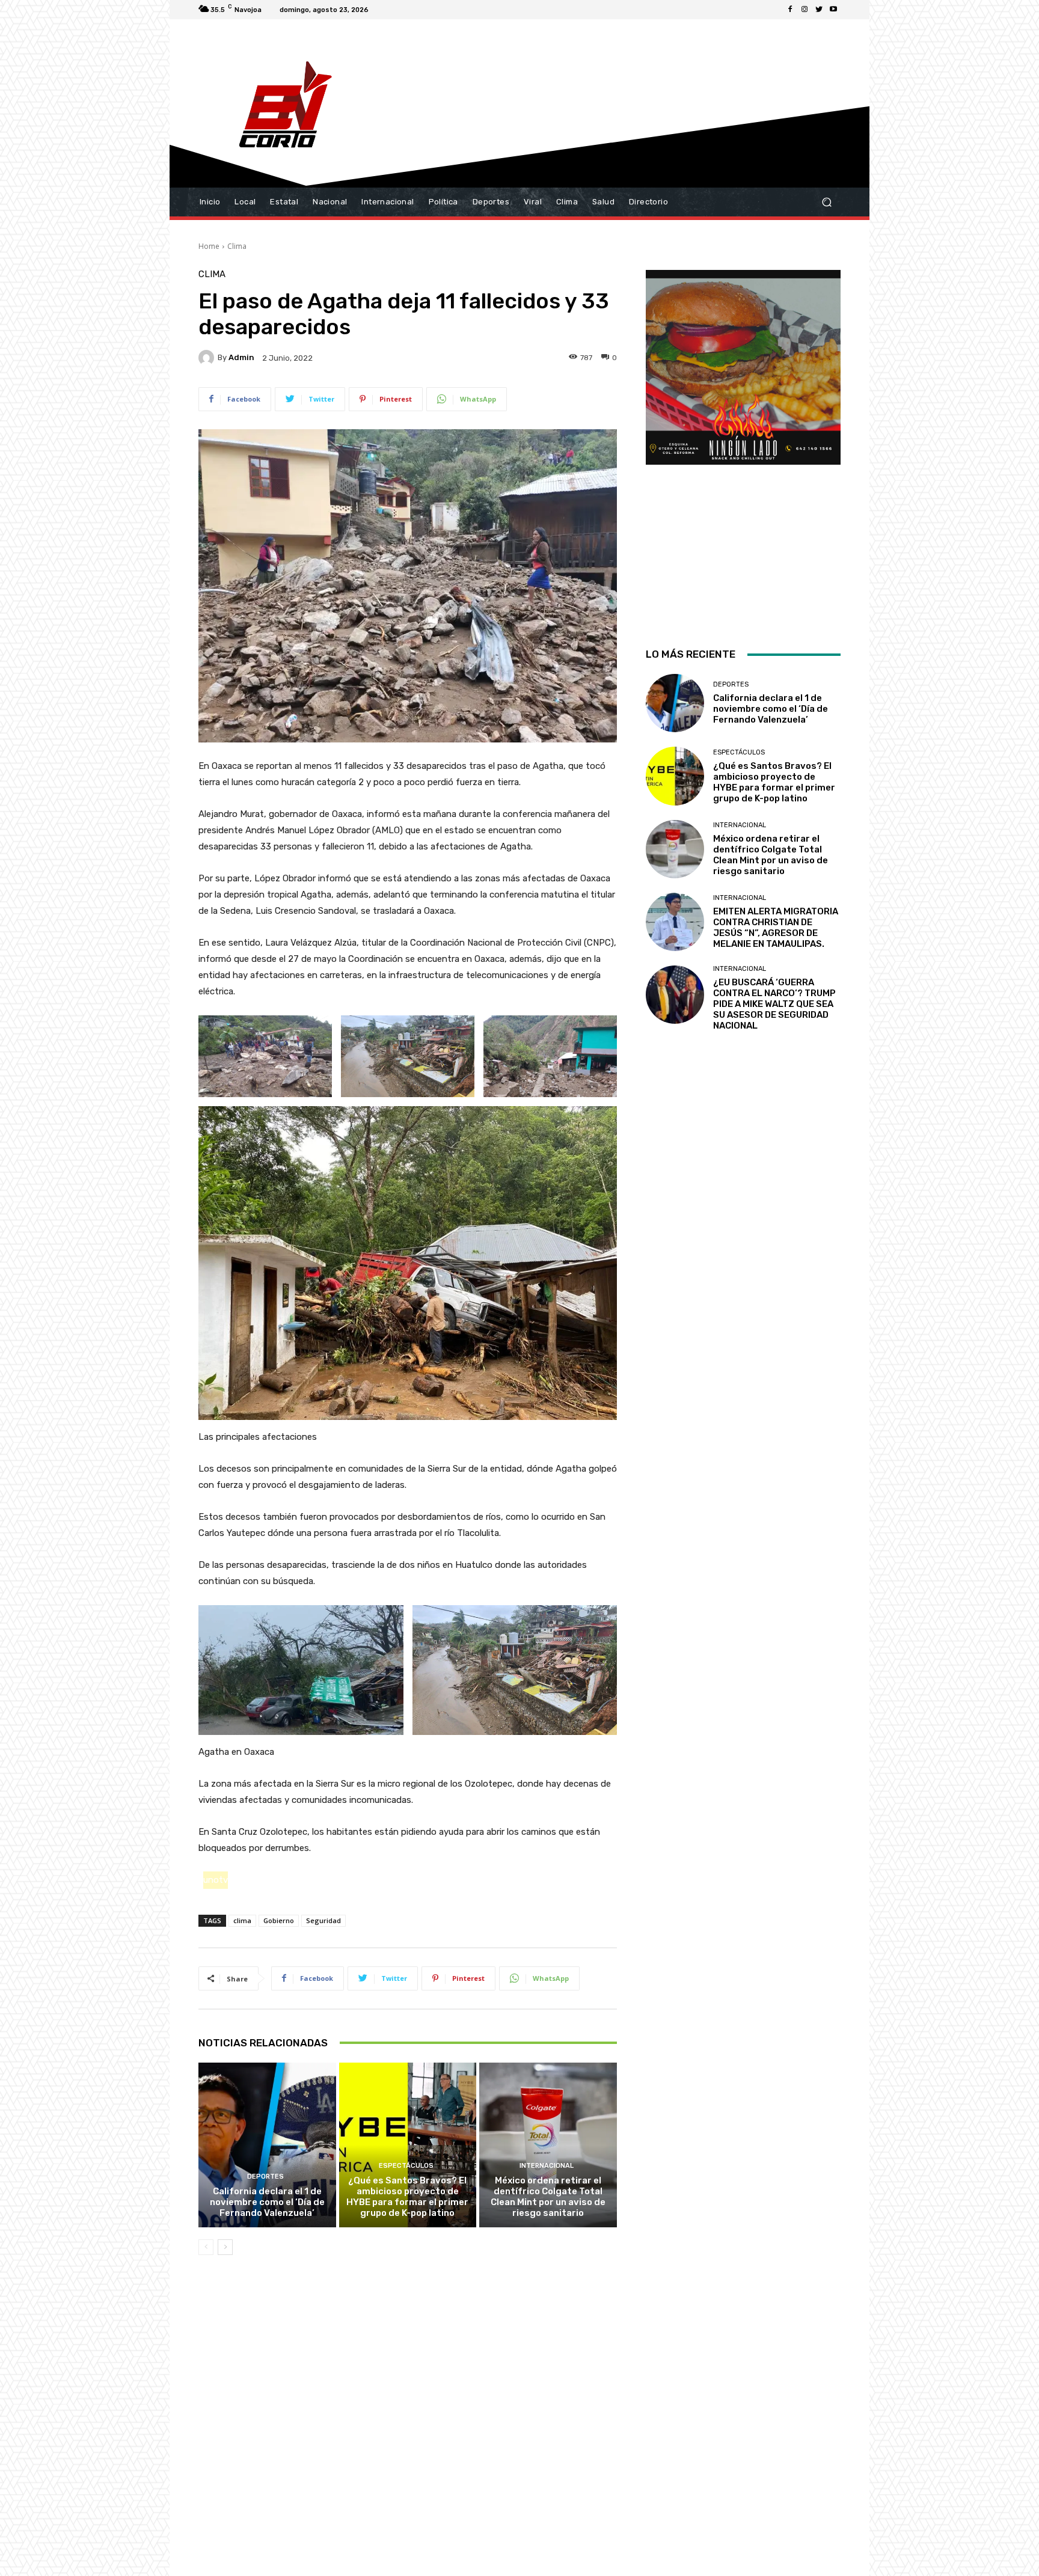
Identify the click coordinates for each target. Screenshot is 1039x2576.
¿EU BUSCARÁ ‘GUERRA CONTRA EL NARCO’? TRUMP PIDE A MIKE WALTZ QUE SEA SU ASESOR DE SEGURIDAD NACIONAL (774, 1004)
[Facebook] (790, 10)
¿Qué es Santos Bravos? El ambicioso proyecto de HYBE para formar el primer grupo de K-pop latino (407, 2197)
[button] (826, 202)
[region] (743, 443)
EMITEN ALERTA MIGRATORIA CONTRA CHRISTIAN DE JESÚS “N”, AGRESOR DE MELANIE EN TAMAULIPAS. (776, 928)
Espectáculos (406, 2166)
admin (241, 357)
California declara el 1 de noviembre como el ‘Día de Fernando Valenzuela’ (267, 2202)
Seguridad (323, 1920)
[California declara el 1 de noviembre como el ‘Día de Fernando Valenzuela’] (267, 2145)
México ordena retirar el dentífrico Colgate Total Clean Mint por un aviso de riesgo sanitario (548, 2197)
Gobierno (279, 1920)
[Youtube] (833, 10)
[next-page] (225, 2247)
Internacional (547, 2166)
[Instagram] (805, 10)
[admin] (208, 358)
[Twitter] (819, 10)
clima (242, 1920)
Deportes (265, 2177)
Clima (237, 246)
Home (209, 246)
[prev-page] (206, 2247)
